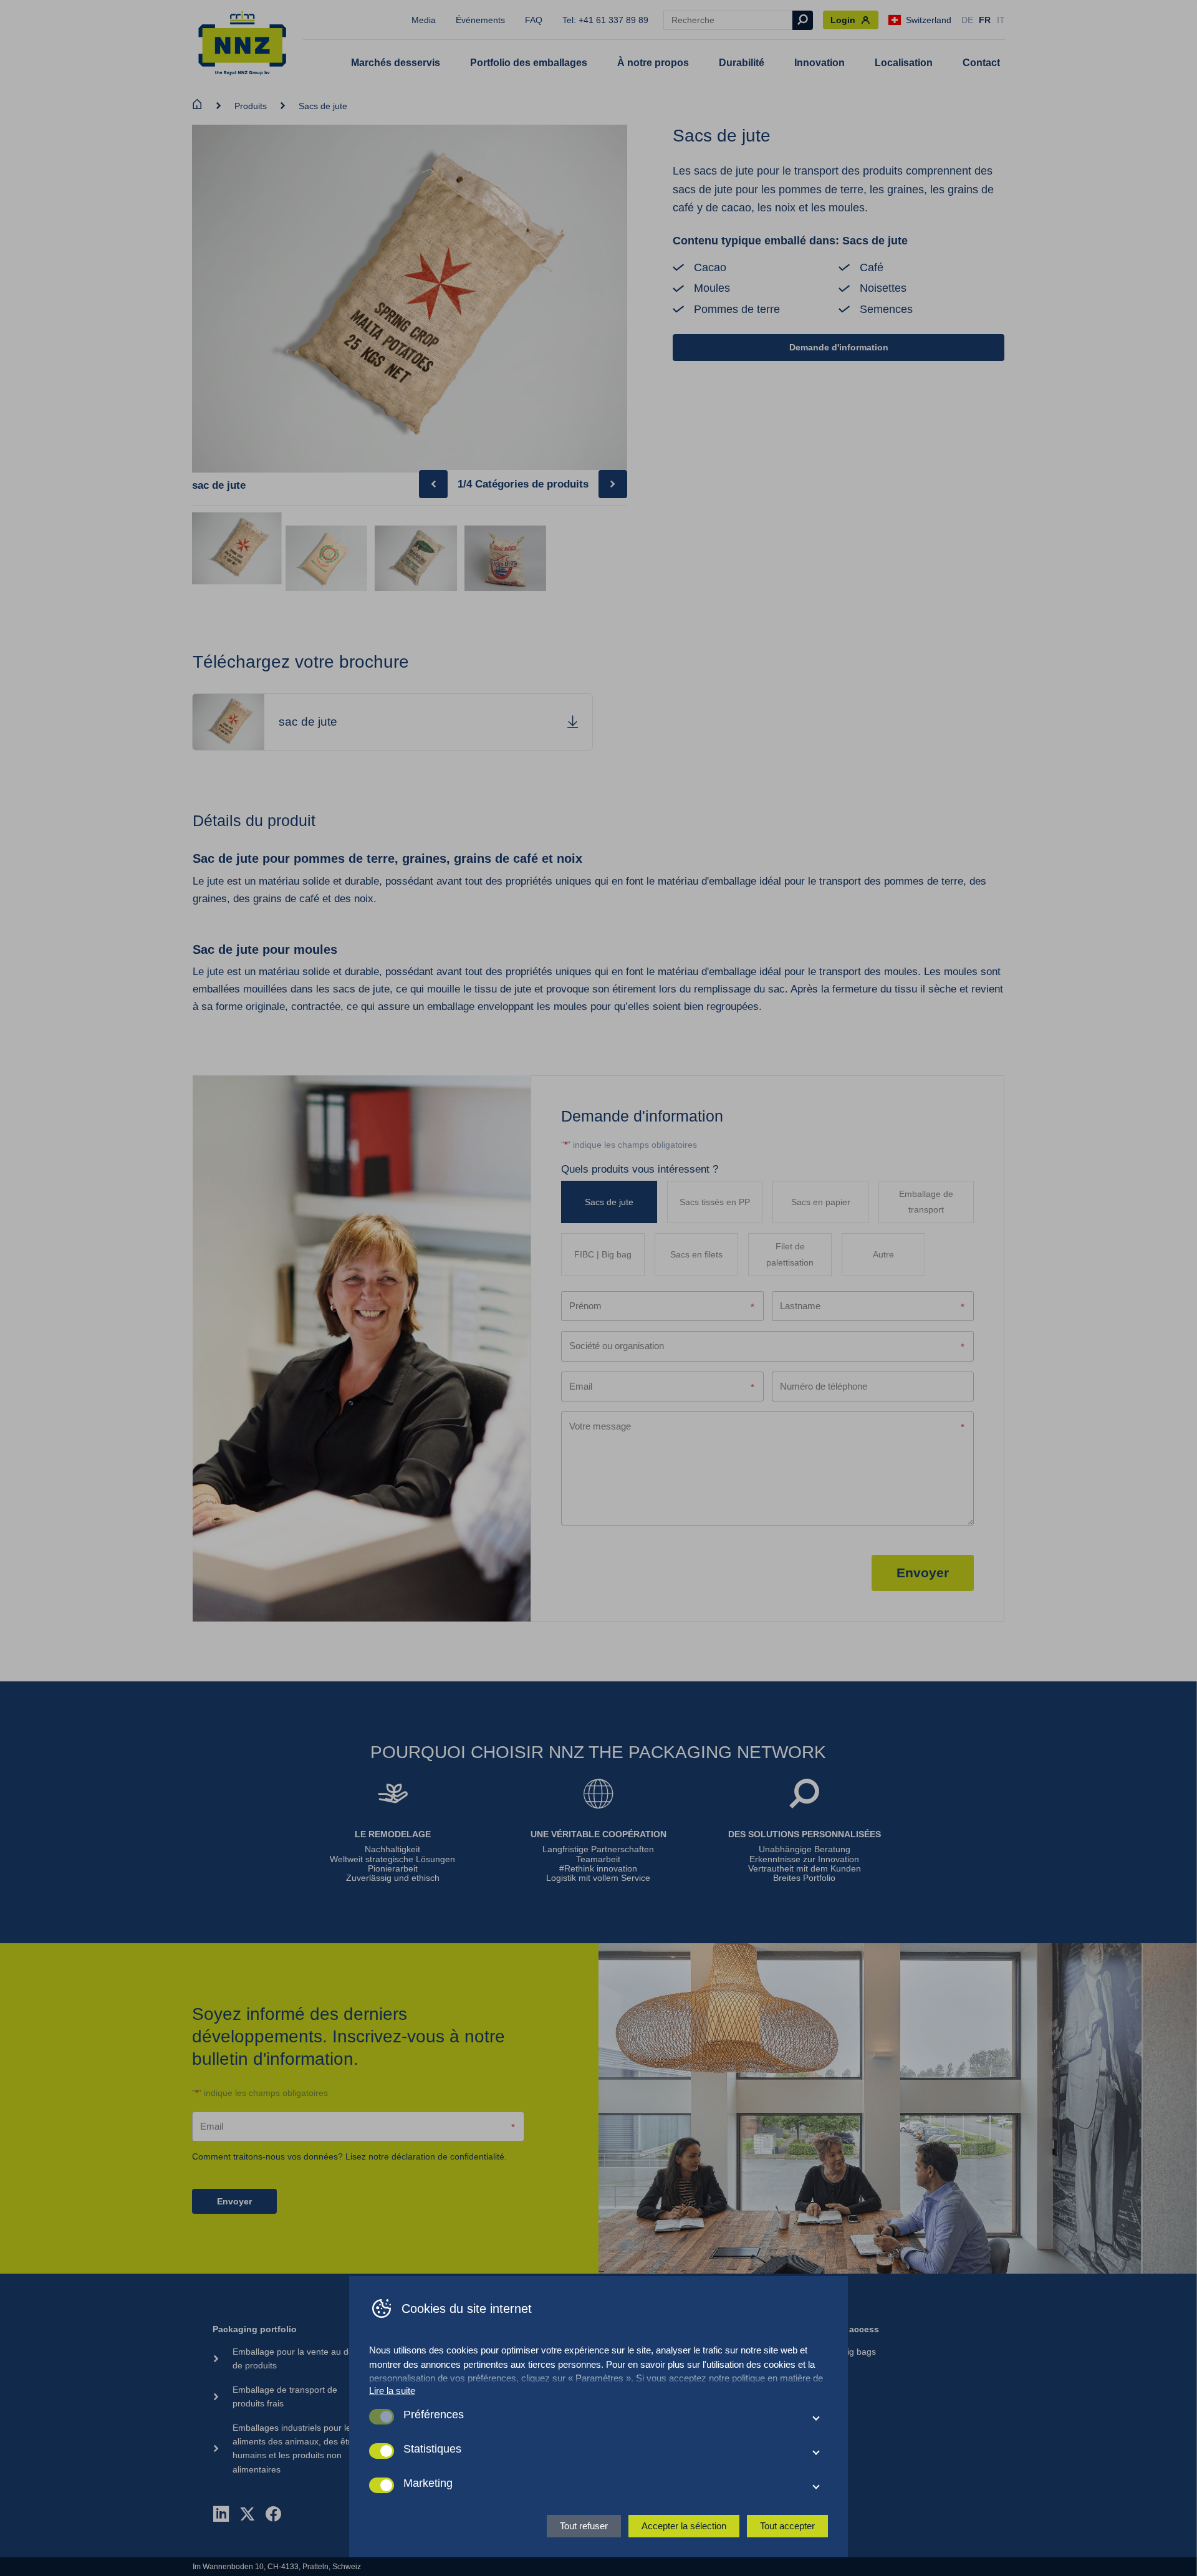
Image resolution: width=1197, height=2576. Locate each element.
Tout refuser (584, 2526)
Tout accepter (787, 2526)
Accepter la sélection (684, 2526)
